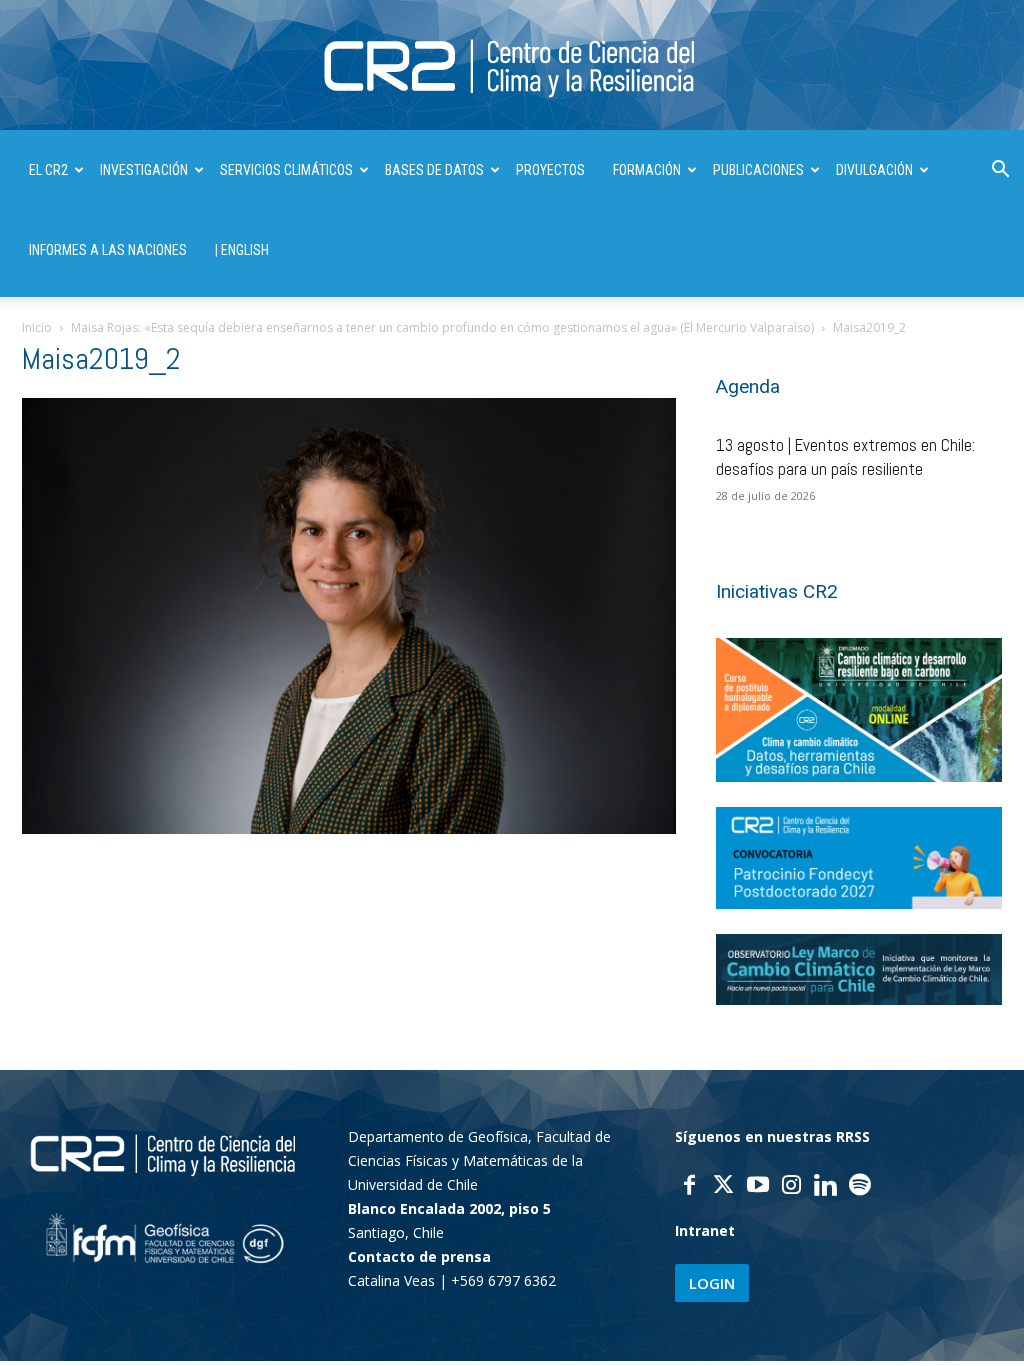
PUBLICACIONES (758, 170)
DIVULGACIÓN (874, 170)
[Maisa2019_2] (349, 828)
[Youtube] (758, 1187)
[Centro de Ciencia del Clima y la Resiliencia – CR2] (512, 66)
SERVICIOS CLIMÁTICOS (286, 170)
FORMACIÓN (647, 170)
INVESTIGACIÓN (144, 170)
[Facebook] (690, 1187)
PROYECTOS (550, 170)
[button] (1000, 171)
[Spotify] (860, 1187)
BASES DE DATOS (434, 170)
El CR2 (48, 170)
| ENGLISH (242, 250)
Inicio (37, 327)
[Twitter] (724, 1187)
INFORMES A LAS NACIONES (108, 250)
